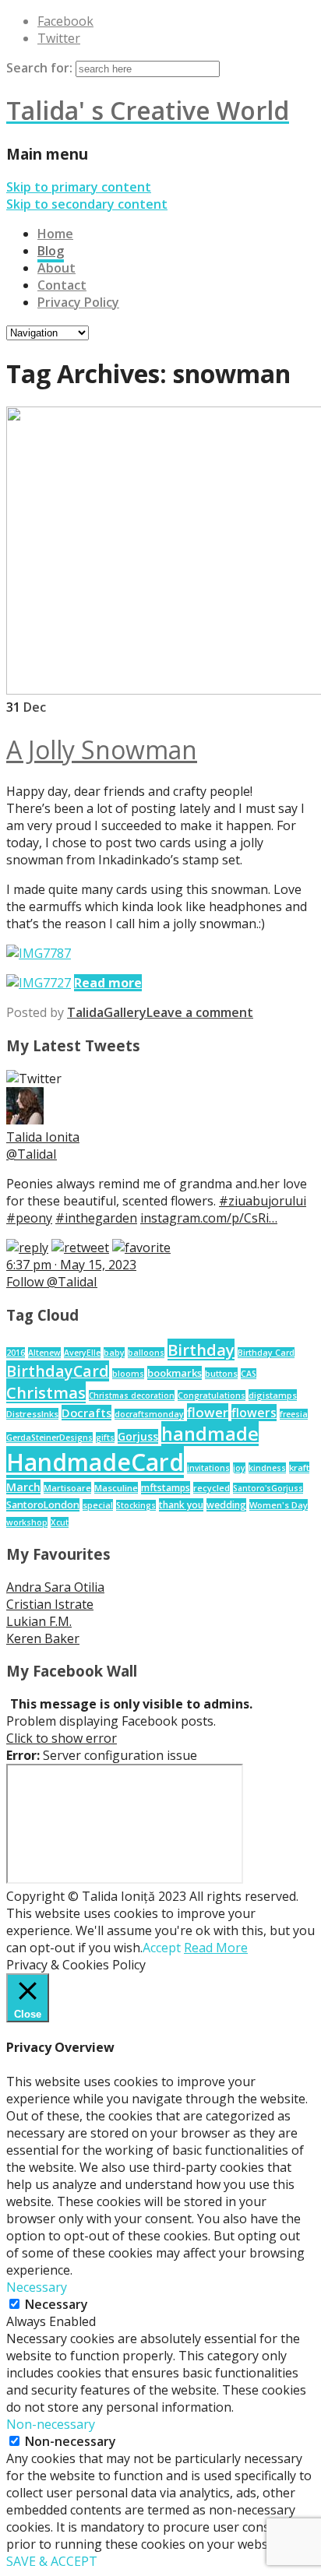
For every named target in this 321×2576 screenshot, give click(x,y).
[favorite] (141, 1248)
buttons (221, 1373)
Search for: (39, 68)
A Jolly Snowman (102, 750)
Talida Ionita (43, 1137)
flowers (254, 1413)
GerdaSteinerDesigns (49, 1438)
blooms (128, 1374)
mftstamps (166, 1488)
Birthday (201, 1350)
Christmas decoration (132, 1395)
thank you (181, 1505)
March (23, 1487)
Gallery (125, 1012)
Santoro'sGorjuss (268, 1488)
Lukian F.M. (39, 1621)
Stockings (136, 1505)
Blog (51, 251)
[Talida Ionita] (25, 1120)
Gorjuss (138, 1436)
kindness (267, 1468)
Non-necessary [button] (51, 2424)
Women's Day (279, 1505)
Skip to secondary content (87, 204)
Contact (62, 285)
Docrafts (86, 1413)
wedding (226, 1505)
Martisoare (67, 1488)
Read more (108, 983)
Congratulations (212, 1395)
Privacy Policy (78, 302)
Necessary (56, 2304)
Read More (216, 1948)
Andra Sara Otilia (55, 1587)
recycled (212, 1488)
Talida (85, 1012)
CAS (249, 1374)
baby (114, 1353)
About (56, 268)
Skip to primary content (79, 187)
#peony (29, 1218)
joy (239, 1468)
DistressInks (32, 1414)
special (98, 1505)
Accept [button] (162, 1948)
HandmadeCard (95, 1462)
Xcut (60, 1522)
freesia (294, 1414)
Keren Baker (43, 1638)
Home (55, 234)
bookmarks (175, 1373)
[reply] (27, 1248)
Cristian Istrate (50, 1604)
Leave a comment (200, 1012)
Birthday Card (266, 1353)
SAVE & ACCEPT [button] (52, 2561)
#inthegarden (96, 1218)
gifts (105, 1438)
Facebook (65, 21)
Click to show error (62, 1738)
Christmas (46, 1392)
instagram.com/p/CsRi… (209, 1218)
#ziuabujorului (263, 1201)
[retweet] (80, 1248)
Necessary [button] (37, 2287)
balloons (146, 1353)
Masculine (116, 1488)
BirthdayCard (58, 1371)
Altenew (44, 1353)
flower (208, 1412)
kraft (299, 1467)
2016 (16, 1353)
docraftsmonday (149, 1414)
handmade (210, 1434)
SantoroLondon (43, 1505)
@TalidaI (32, 1154)
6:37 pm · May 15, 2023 (71, 1265)
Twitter (59, 38)
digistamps (273, 1395)
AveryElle (82, 1353)
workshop (27, 1522)
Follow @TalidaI (52, 1282)
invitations (208, 1468)
